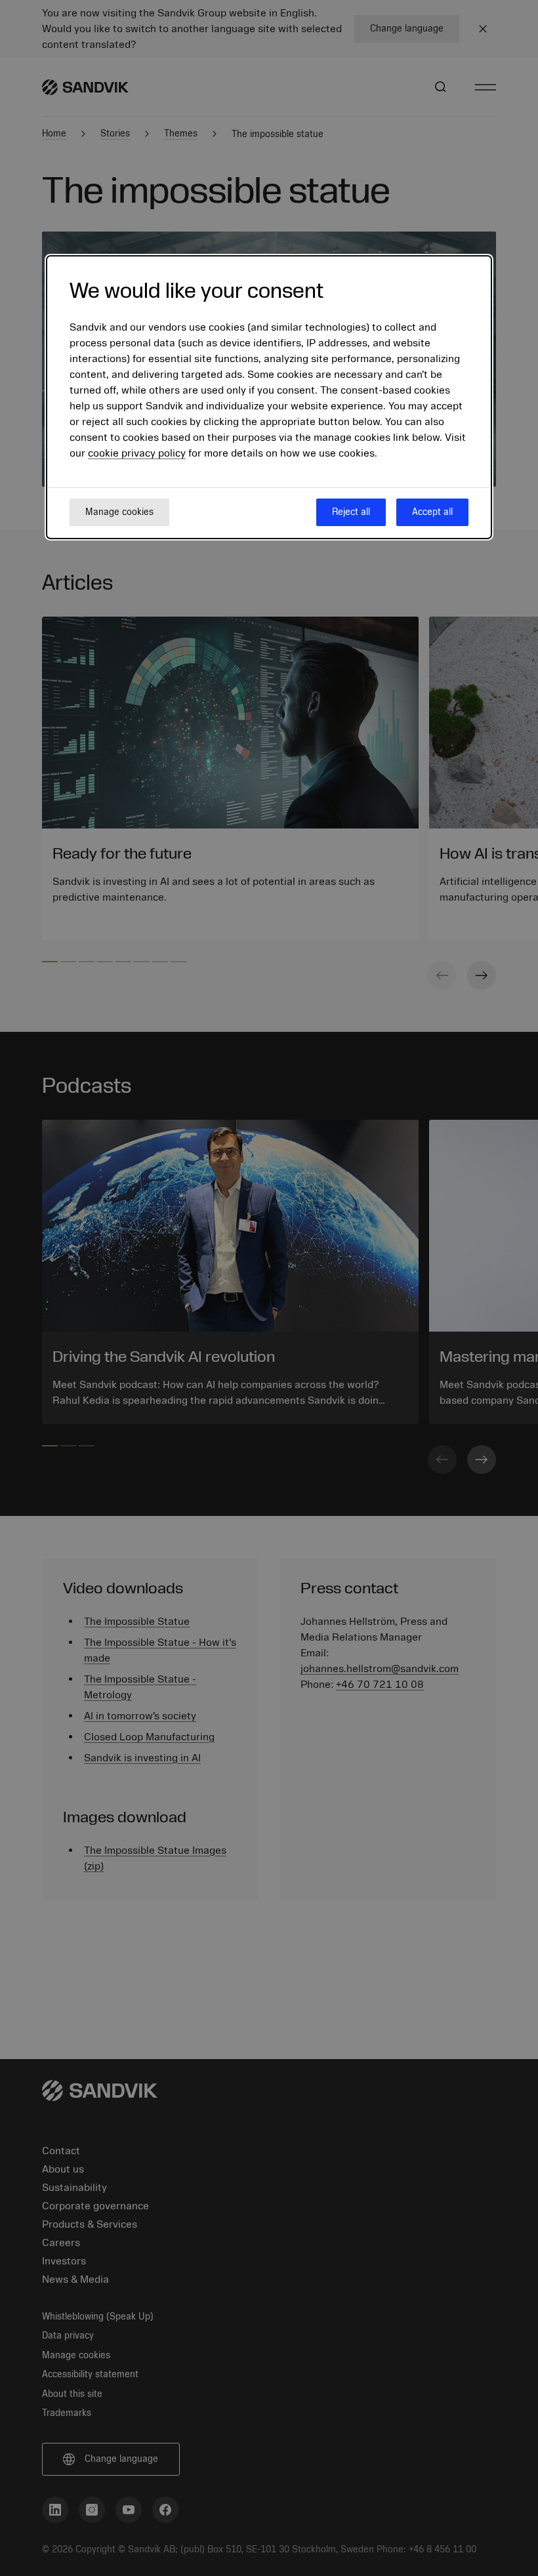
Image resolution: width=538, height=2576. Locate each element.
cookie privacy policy (137, 453)
